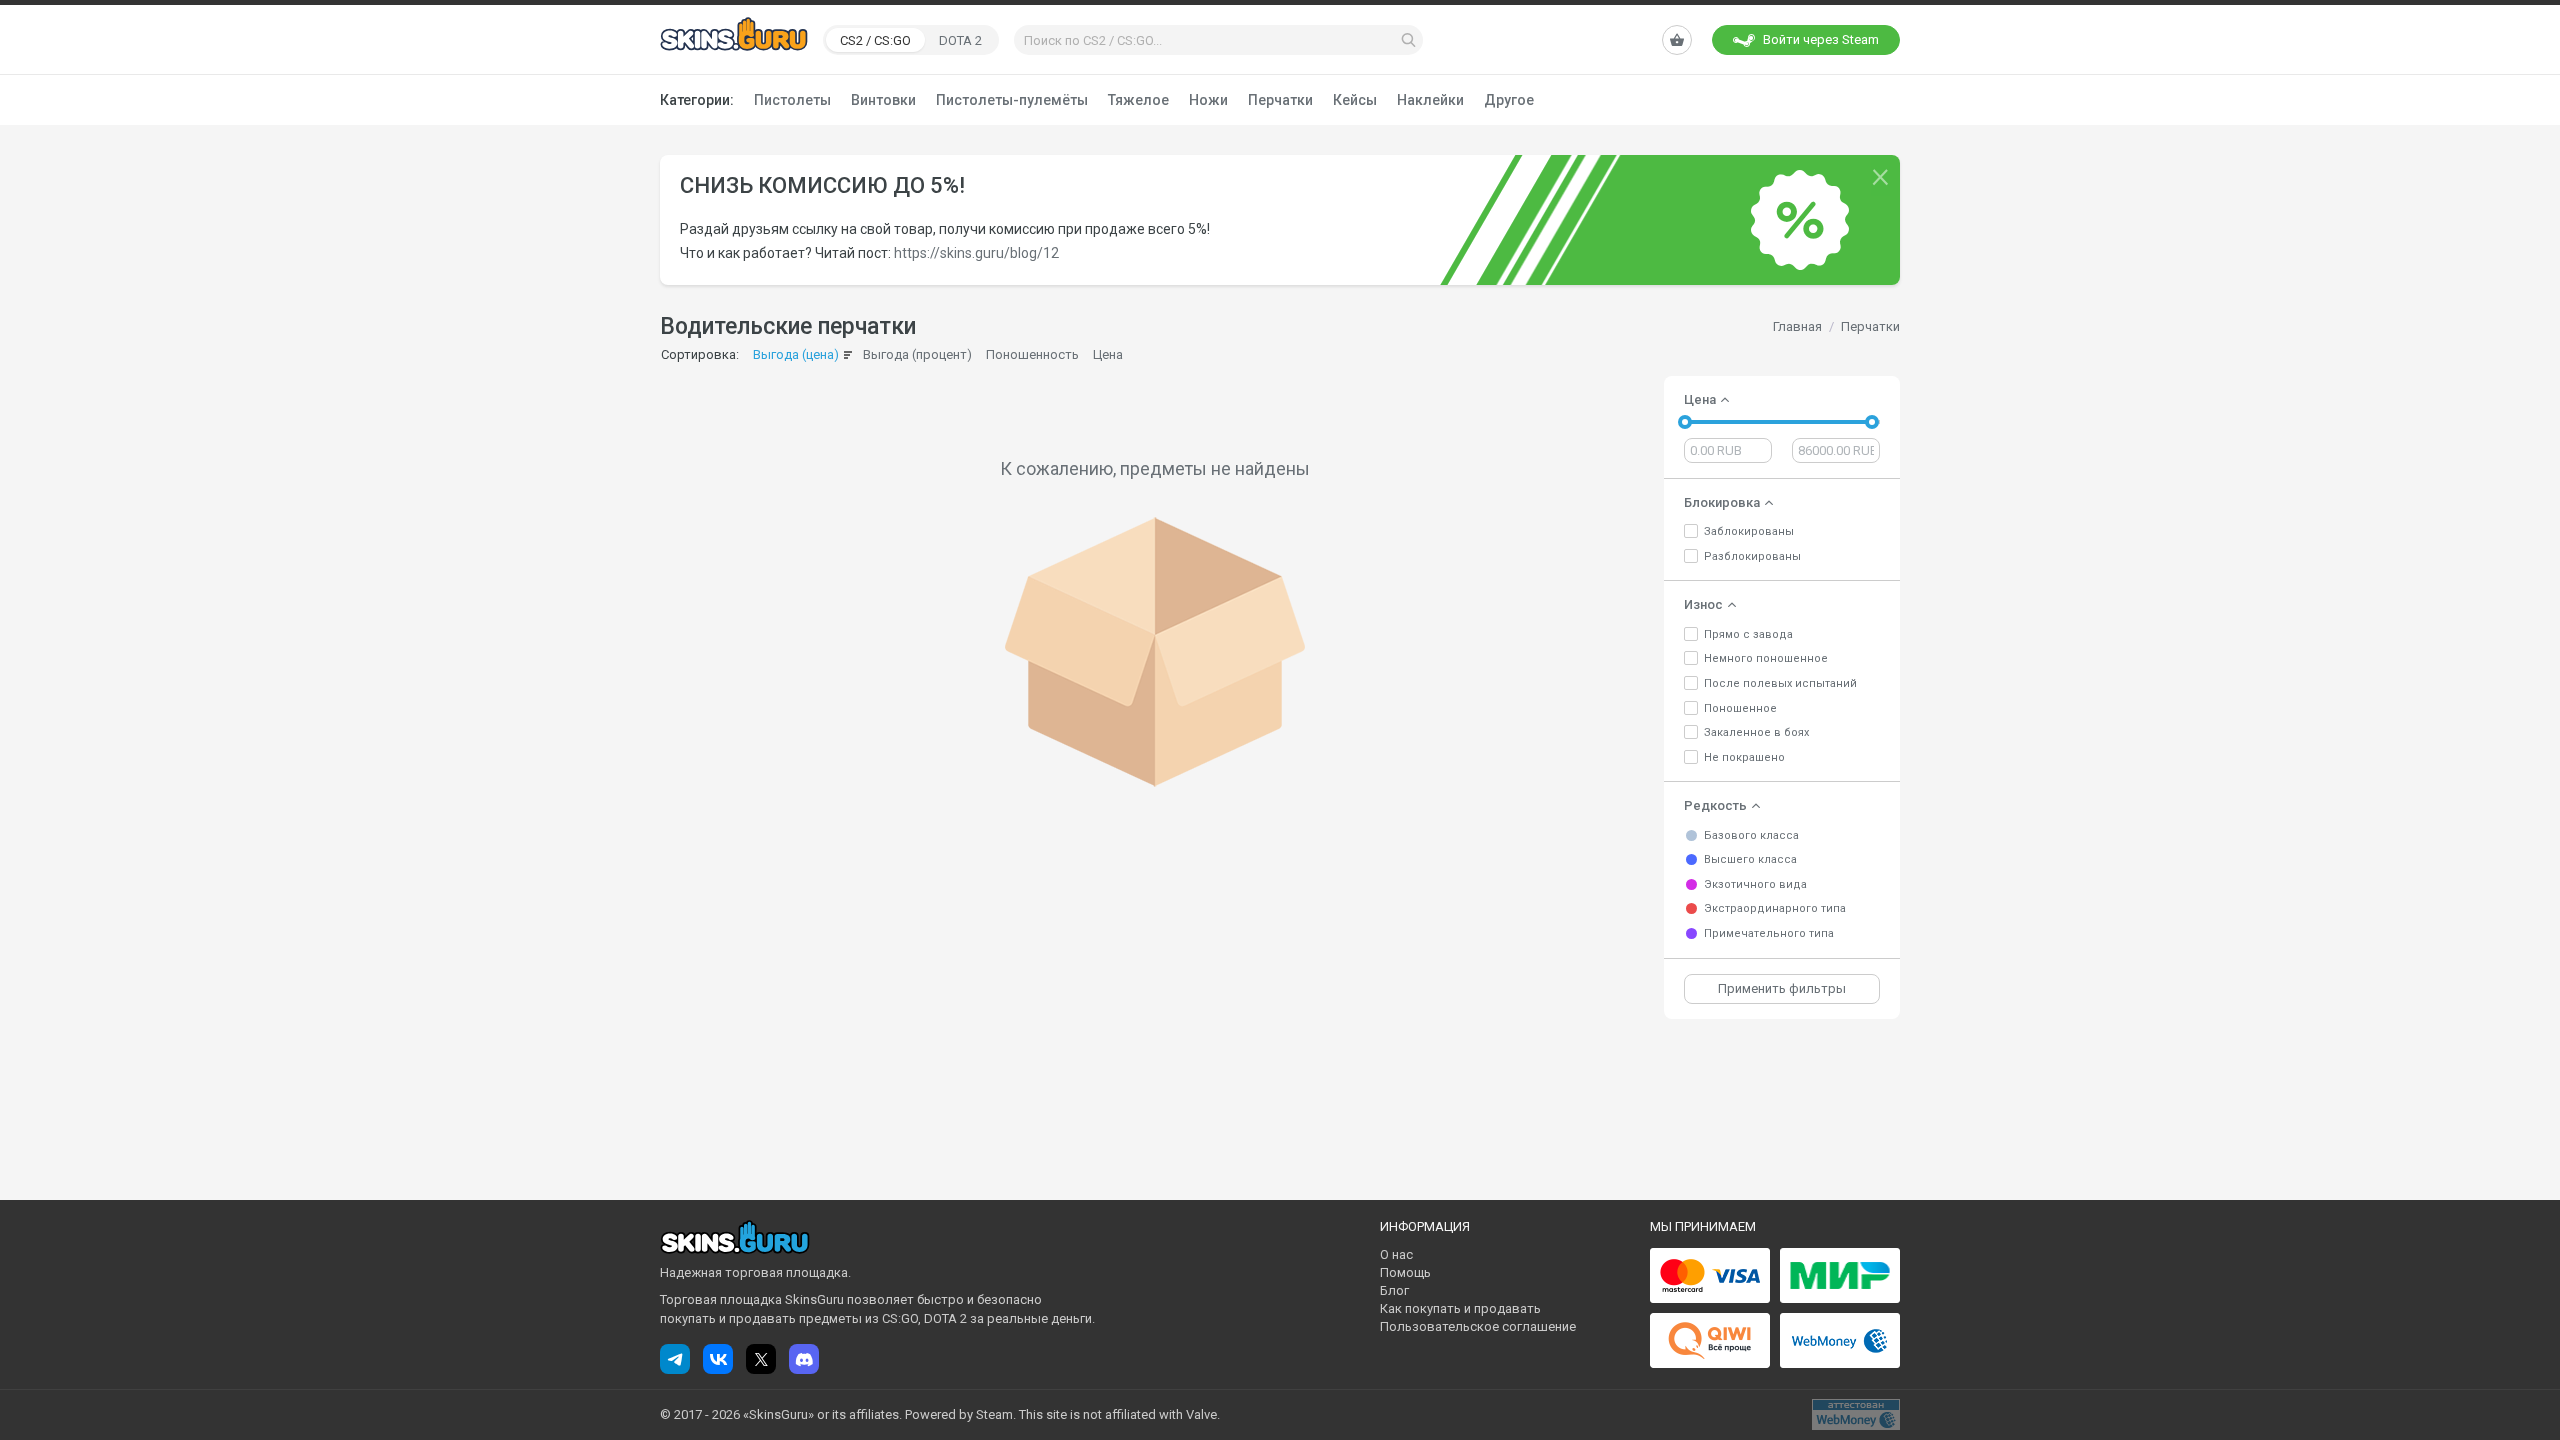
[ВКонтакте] (718, 1359)
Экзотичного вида (1755, 884)
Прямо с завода (1748, 634)
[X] (761, 1359)
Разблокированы (1752, 556)
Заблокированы (1749, 531)
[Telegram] (675, 1359)
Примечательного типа (1769, 933)
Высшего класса (1750, 859)
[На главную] (734, 39)
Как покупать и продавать (1460, 1308)
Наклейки (1430, 100)
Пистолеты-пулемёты (1012, 100)
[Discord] (804, 1359)
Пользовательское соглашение (1478, 1326)
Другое (1509, 100)
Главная (1797, 326)
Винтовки (883, 100)
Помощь (1405, 1272)
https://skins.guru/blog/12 (976, 253)
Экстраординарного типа (1775, 908)
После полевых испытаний (1780, 683)
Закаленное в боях (1756, 732)
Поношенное (1740, 708)
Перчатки (1280, 100)
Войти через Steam (1821, 39)
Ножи (1208, 100)
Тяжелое (1138, 100)
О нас (1396, 1254)
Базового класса (1751, 835)
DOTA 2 (960, 40)
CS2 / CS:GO (875, 40)
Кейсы (1355, 100)
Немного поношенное (1766, 658)
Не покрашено (1744, 757)
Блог (1394, 1290)
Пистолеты (792, 100)
